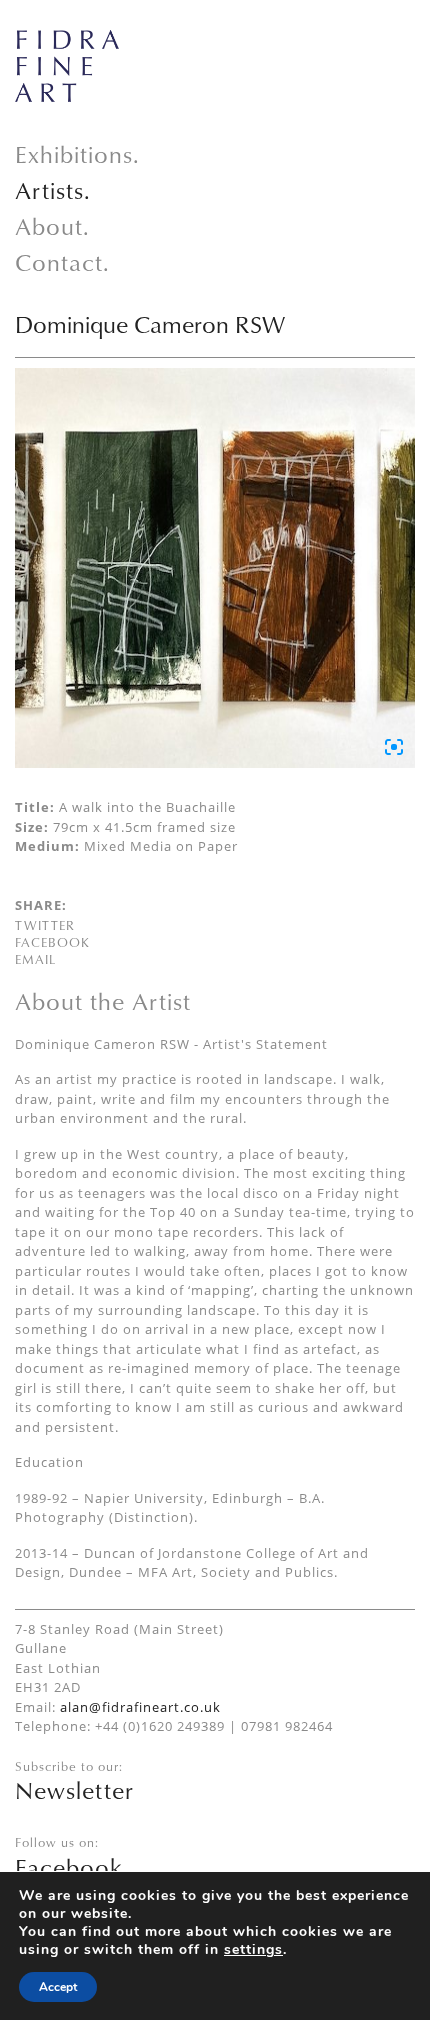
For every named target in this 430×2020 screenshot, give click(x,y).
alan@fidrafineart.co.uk (140, 1707)
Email (35, 959)
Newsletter (74, 1790)
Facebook (52, 942)
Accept (58, 1987)
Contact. (62, 262)
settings (253, 1950)
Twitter (45, 925)
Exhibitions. (77, 154)
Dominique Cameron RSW (150, 324)
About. (52, 226)
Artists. (53, 190)
